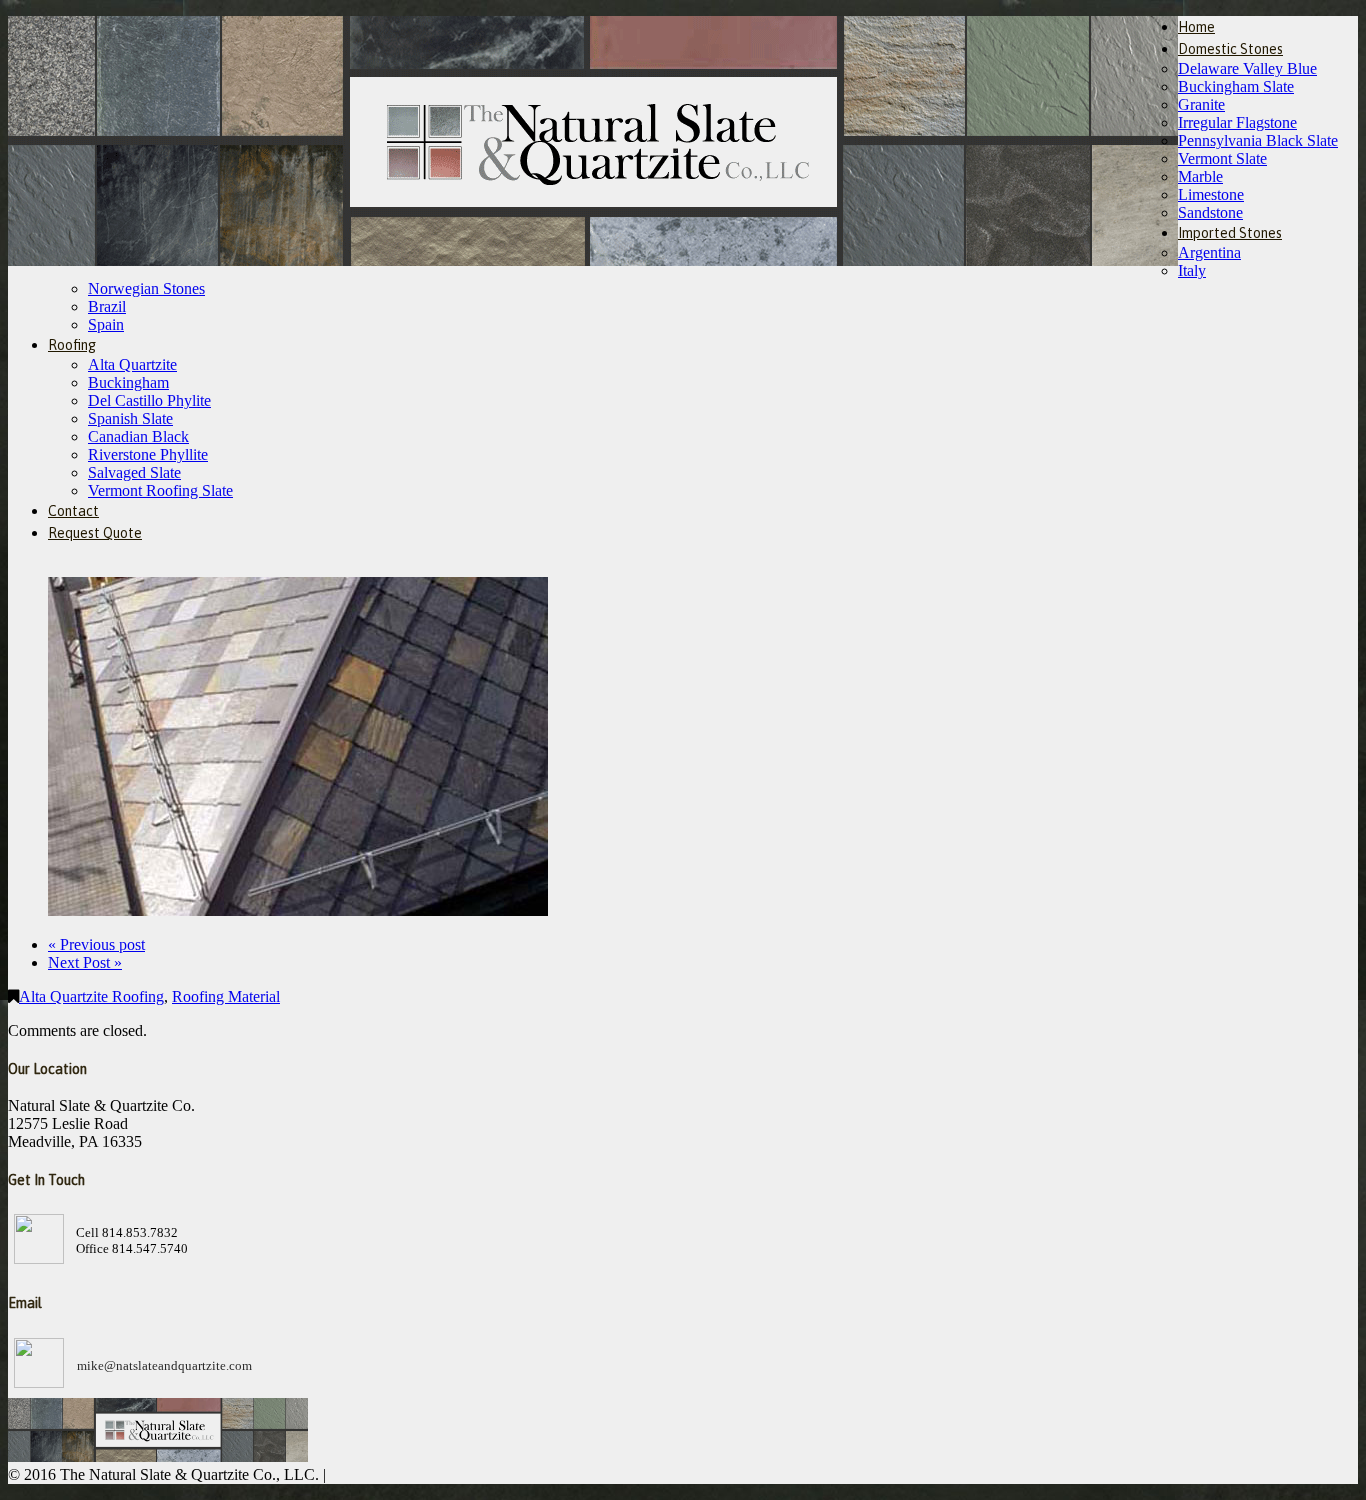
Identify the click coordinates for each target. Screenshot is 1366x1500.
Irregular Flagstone (1237, 122)
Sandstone (1210, 212)
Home (1196, 27)
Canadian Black (138, 436)
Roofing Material (226, 996)
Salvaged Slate (134, 472)
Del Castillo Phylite (149, 400)
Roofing (72, 345)
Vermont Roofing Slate (160, 490)
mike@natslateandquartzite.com (164, 1365)
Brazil (107, 306)
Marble (1200, 176)
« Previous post (96, 944)
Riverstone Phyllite (148, 454)
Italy (1192, 270)
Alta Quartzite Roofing (91, 996)
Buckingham (128, 382)
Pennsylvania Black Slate (1258, 140)
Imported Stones (1230, 233)
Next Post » (85, 962)
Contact (73, 511)
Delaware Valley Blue (1247, 68)
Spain (106, 324)
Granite (1201, 104)
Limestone (1211, 194)
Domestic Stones (1230, 49)
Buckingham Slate (1236, 86)
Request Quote (95, 533)
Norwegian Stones (146, 288)
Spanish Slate (130, 418)
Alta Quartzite (132, 364)
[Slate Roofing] (298, 910)
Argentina (1209, 252)
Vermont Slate (1222, 158)
